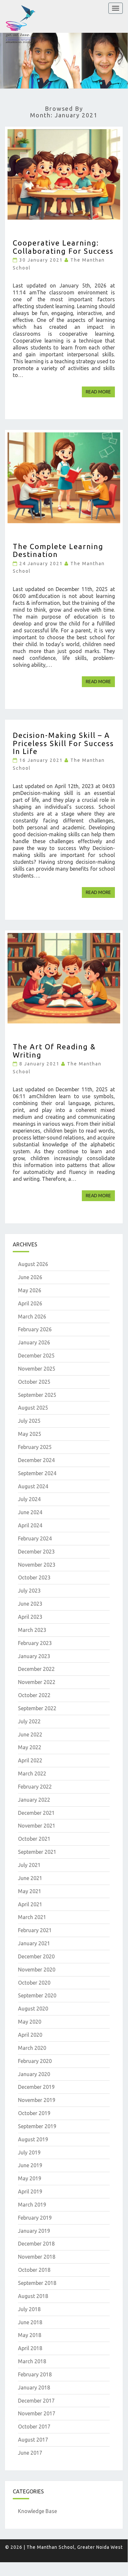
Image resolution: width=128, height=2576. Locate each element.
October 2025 (34, 1382)
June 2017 (30, 2453)
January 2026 (34, 1342)
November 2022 (37, 1682)
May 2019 (30, 2178)
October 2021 (34, 1839)
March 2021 (32, 1917)
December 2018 (36, 2244)
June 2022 (30, 1734)
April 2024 (30, 1525)
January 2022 (34, 1800)
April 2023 (30, 1617)
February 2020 (35, 2061)
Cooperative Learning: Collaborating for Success (63, 247)
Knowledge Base (37, 2511)
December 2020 (36, 1956)
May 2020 (30, 2022)
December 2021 (36, 1813)
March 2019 (32, 2205)
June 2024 (30, 1512)
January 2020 (34, 2074)
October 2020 (34, 1983)
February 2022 (35, 1787)
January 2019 (34, 2231)
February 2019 (35, 2218)
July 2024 (29, 1499)
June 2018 (30, 2322)
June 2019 (30, 2165)
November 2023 (37, 1565)
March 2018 (32, 2361)
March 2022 (32, 1773)
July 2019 (29, 2152)
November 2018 (37, 2257)
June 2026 (30, 1277)
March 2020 (32, 2048)
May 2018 (30, 2335)
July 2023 (29, 1591)
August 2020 (33, 2009)
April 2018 (30, 2348)
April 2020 (30, 2035)
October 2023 (34, 1577)
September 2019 (37, 2126)
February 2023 (35, 1643)
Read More (100, 392)
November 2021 (37, 1826)
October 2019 (34, 2113)
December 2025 (36, 1356)
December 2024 (36, 1460)
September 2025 (37, 1395)
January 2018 (34, 2388)
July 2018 (29, 2309)
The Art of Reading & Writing (54, 1050)
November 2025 (37, 1369)
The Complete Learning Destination (58, 550)
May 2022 (30, 1747)
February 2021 (35, 1930)
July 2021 (29, 1865)
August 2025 (33, 1408)
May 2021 (30, 1891)
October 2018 (34, 2270)
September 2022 (37, 1708)
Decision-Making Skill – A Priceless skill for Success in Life (63, 743)
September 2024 (37, 1473)
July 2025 (29, 1421)
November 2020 (37, 1970)
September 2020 (37, 1995)
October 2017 (34, 2427)
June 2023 (30, 1604)
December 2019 (36, 2087)
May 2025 (30, 1434)
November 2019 (37, 2100)
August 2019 (33, 2139)
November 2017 (37, 2413)
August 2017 (33, 2440)
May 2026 (30, 1290)
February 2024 (35, 1538)
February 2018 (35, 2374)
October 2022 (34, 1695)
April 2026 (30, 1303)
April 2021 (30, 1904)
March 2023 (32, 1630)
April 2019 (30, 2191)
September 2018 (37, 2283)
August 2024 (33, 1486)
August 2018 (33, 2296)
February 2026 (35, 1329)
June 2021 (30, 1878)
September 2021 (37, 1852)
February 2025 (35, 1447)
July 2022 (29, 1721)
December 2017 (36, 2401)
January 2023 (34, 1656)
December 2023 (36, 1552)
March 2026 (32, 1317)
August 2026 (33, 1264)
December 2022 (36, 1669)
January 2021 (34, 1943)
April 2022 (30, 1760)
